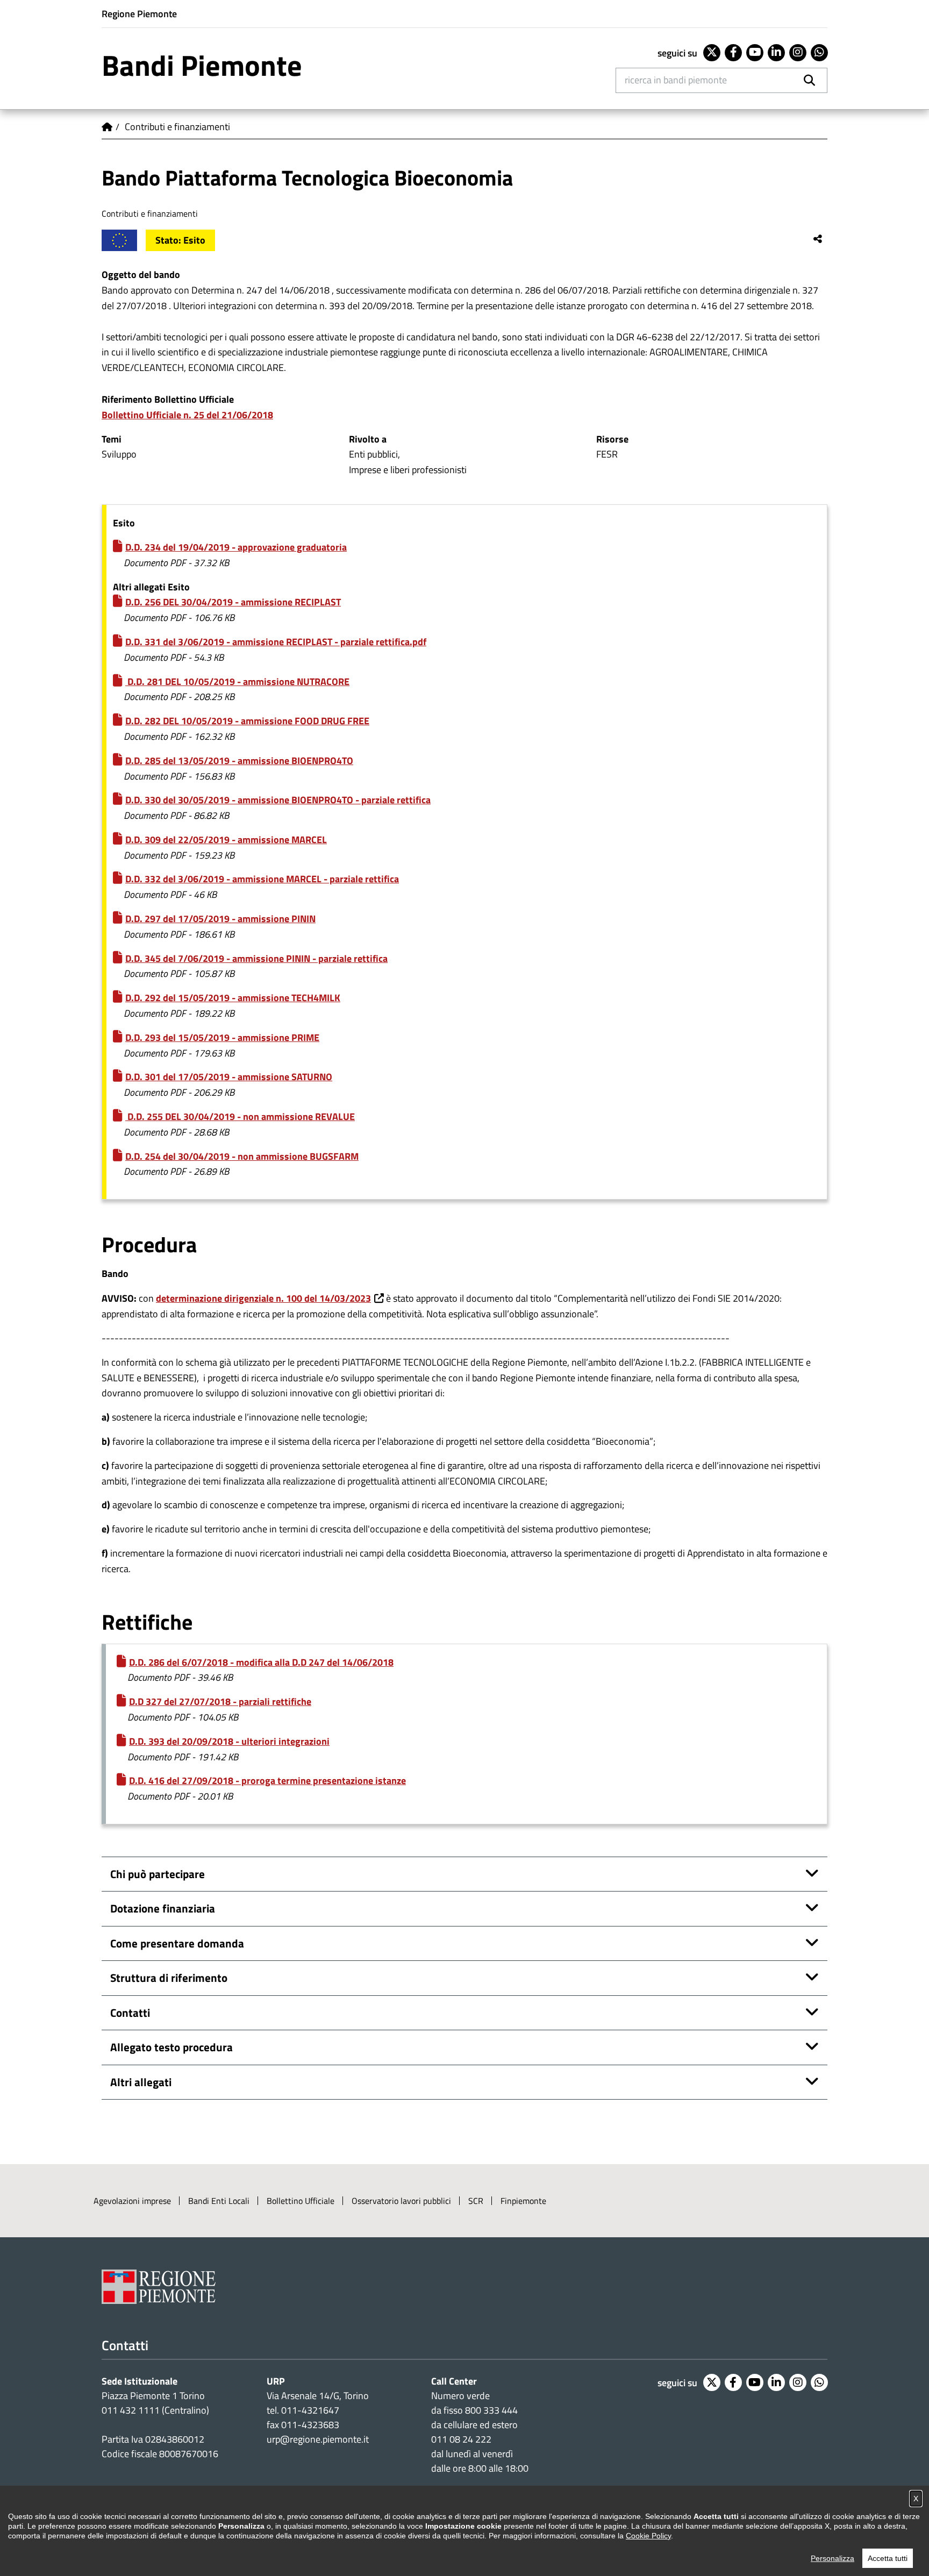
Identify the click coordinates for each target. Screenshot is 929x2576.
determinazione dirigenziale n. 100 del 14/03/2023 (263, 1298)
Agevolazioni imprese (132, 2201)
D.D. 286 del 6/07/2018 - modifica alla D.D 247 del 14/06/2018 (261, 1662)
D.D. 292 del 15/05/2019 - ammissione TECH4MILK (233, 998)
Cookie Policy (648, 2536)
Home (107, 127)
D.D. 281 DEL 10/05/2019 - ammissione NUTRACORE (237, 682)
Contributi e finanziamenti (177, 127)
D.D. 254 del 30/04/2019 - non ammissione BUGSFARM (242, 1156)
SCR (476, 2201)
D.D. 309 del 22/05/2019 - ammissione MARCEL (226, 840)
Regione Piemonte (139, 14)
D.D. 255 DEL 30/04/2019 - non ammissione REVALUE (240, 1116)
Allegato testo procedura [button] (171, 2047)
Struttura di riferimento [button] (169, 1978)
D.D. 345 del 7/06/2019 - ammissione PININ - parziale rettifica (256, 958)
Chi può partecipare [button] (158, 1874)
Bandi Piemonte (202, 65)
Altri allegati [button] (141, 2082)
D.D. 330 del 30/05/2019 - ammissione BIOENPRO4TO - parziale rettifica (278, 800)
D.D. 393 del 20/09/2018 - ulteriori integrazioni (229, 1741)
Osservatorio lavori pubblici (401, 2201)
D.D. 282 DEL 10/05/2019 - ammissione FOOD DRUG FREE (247, 721)
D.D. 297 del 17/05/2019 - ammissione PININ (220, 919)
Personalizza (832, 2558)
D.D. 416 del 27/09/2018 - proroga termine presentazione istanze (267, 1781)
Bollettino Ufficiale (301, 2201)
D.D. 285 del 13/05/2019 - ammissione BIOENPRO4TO (239, 761)
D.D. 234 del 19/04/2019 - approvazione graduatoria (236, 547)
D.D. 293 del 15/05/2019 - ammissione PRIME (222, 1037)
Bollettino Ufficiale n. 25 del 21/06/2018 (187, 415)
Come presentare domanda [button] (177, 1943)
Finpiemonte (523, 2201)
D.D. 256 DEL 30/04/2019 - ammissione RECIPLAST (233, 602)
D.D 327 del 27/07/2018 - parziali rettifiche (220, 1701)
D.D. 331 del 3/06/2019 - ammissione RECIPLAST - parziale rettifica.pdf (276, 642)
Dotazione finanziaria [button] (163, 1908)
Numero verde (460, 2396)
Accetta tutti (888, 2558)
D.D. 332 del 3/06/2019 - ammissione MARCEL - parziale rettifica (262, 879)
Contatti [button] (130, 2013)
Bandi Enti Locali (219, 2201)
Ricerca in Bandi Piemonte (676, 80)
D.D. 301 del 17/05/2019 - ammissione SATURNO (229, 1077)
